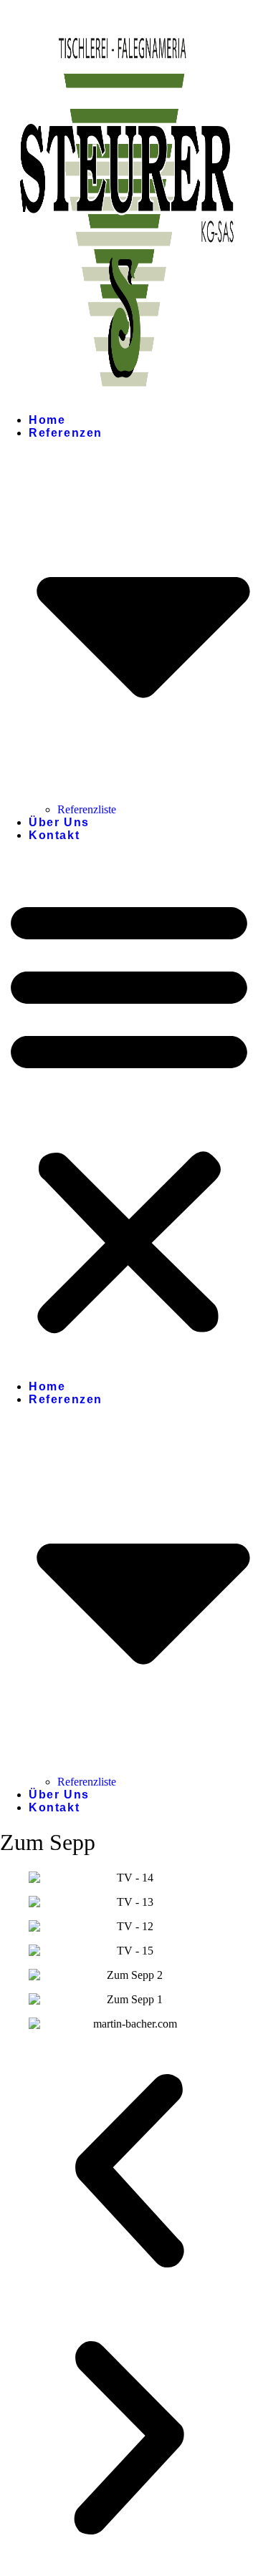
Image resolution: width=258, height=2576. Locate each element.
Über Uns (59, 822)
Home (47, 420)
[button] (129, 1114)
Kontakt (54, 835)
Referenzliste (87, 809)
